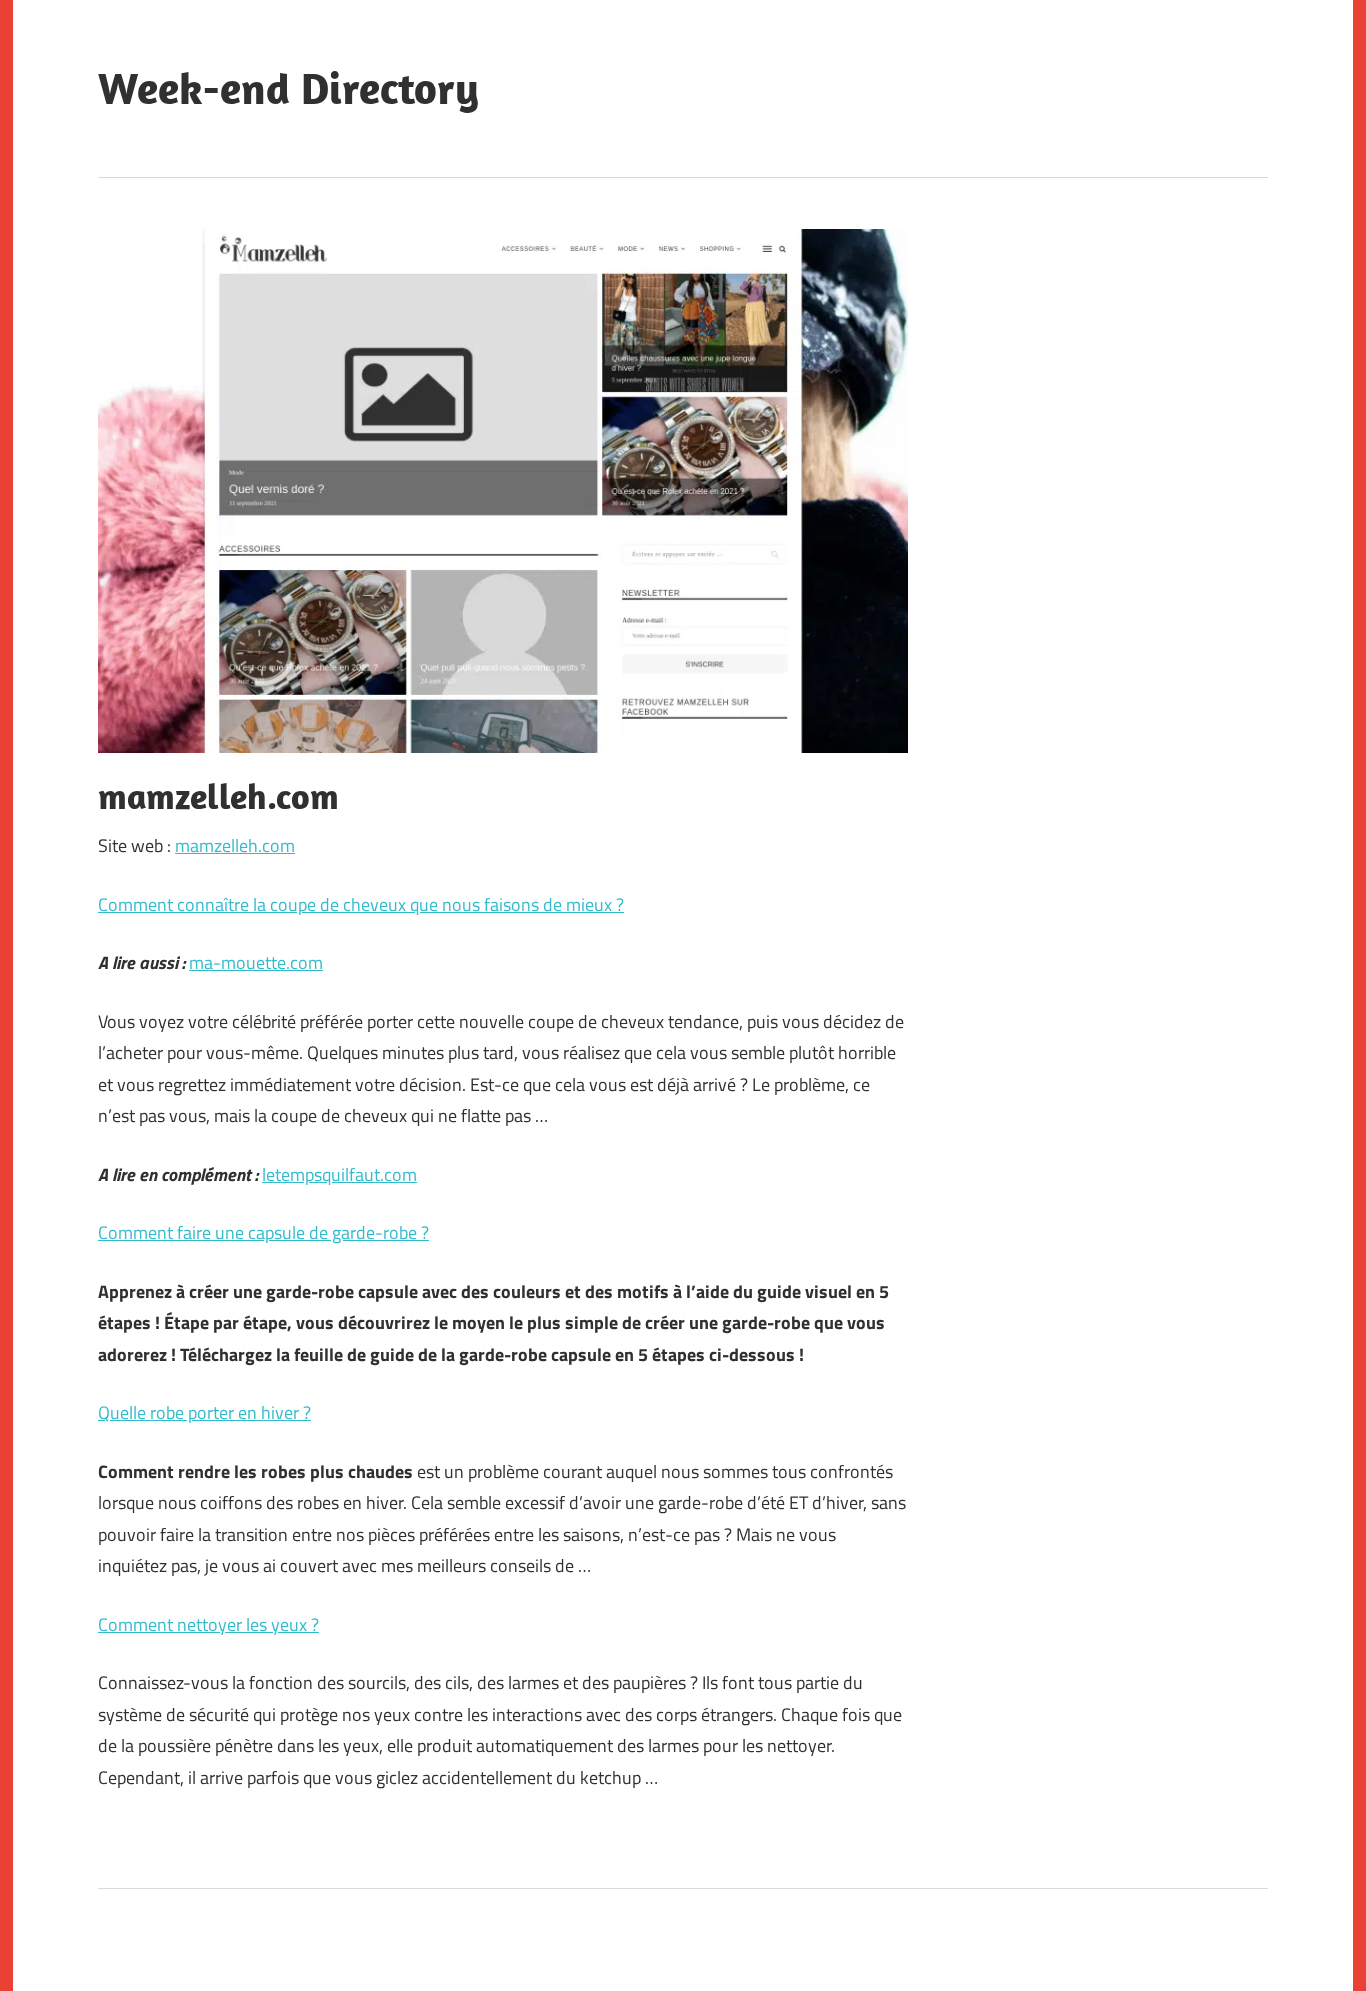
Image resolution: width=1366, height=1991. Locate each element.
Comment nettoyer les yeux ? (208, 1624)
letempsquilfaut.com (339, 1174)
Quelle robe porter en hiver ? (204, 1412)
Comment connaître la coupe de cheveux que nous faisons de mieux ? (361, 904)
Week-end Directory (288, 88)
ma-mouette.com (256, 962)
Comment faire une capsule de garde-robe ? (263, 1232)
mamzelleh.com (235, 845)
